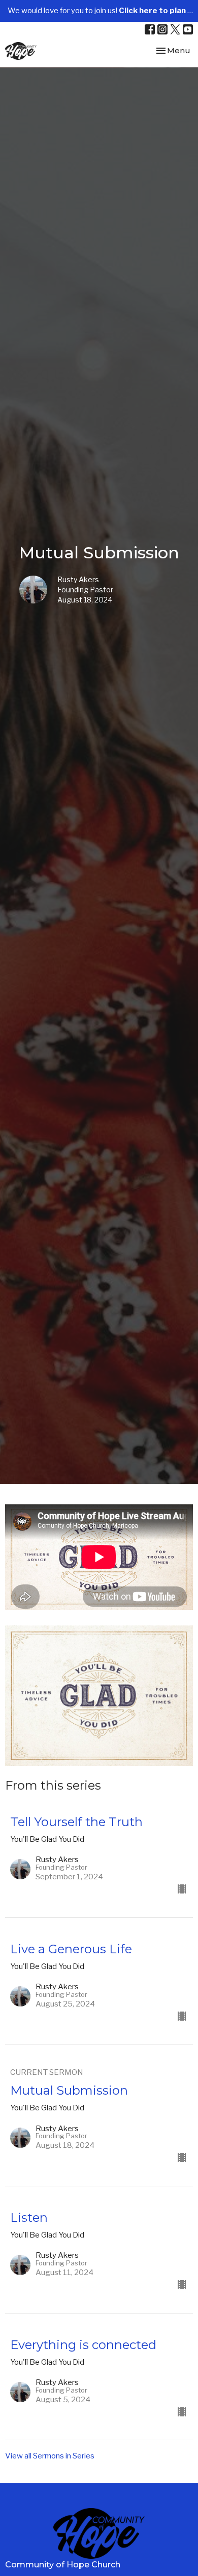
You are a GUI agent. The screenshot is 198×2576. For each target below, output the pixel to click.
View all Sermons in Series (50, 2456)
